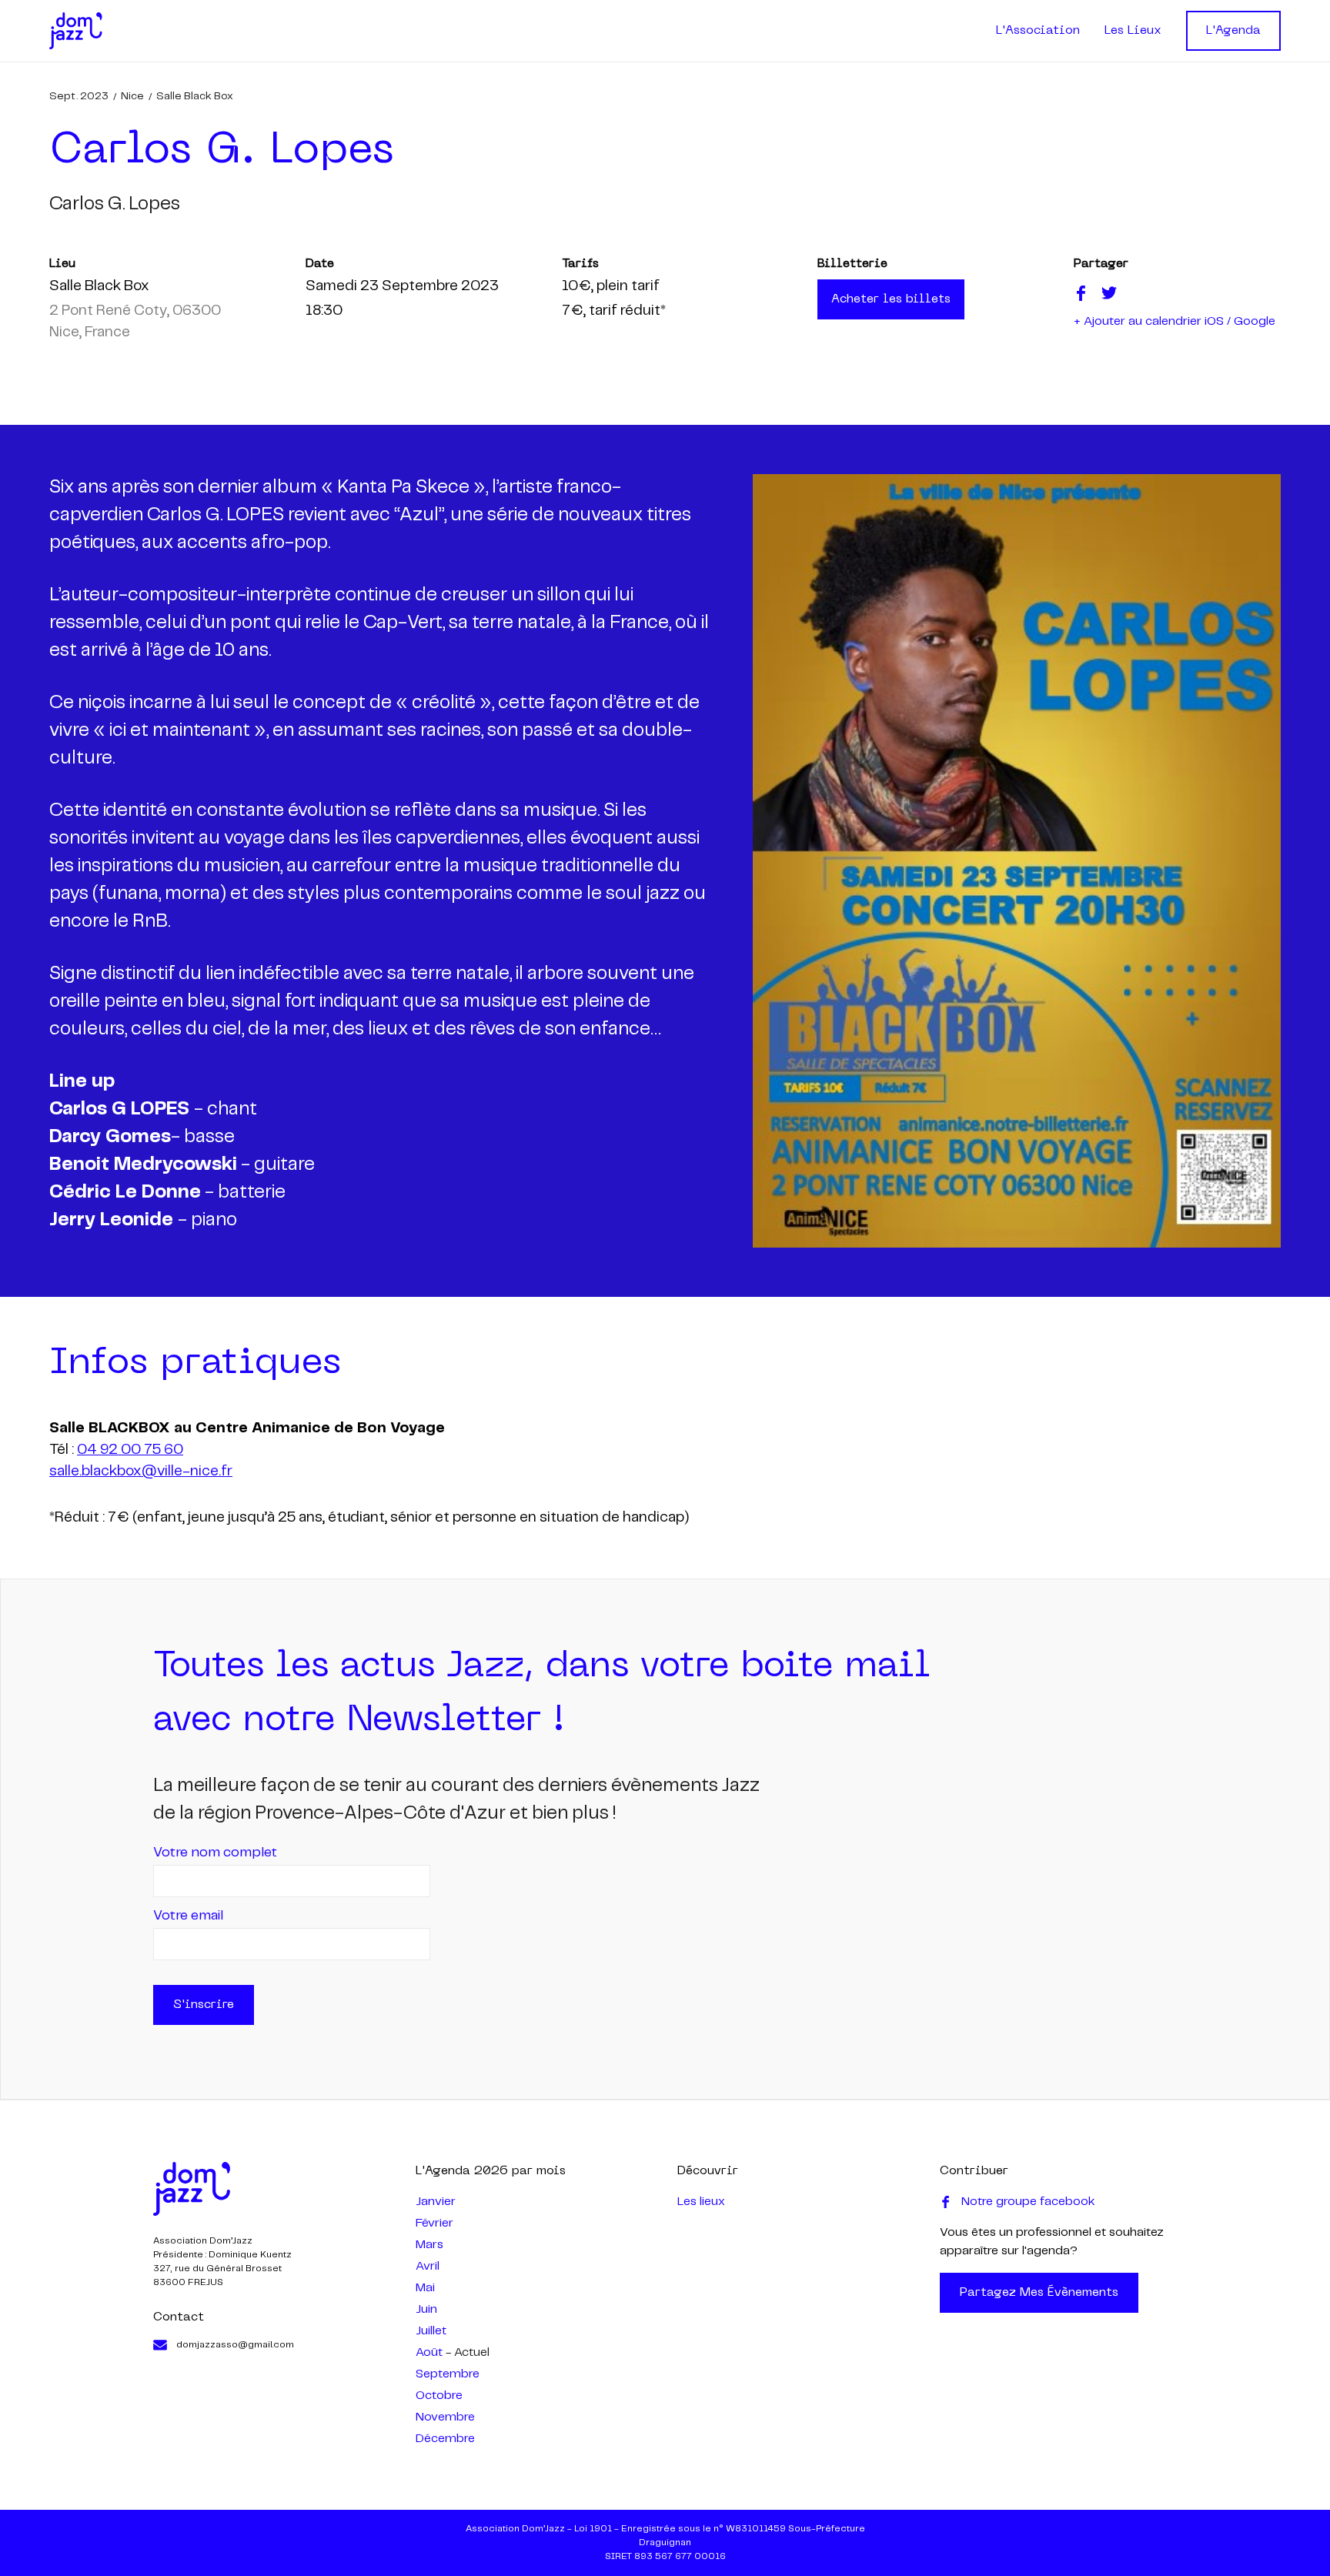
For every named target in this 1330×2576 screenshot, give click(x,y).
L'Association (1038, 31)
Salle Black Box (195, 96)
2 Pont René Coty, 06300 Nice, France (135, 322)
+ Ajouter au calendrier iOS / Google (1175, 321)
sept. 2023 (79, 96)
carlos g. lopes (115, 204)
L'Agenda (1233, 31)
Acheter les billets (891, 299)
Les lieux (701, 2202)
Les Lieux (1133, 31)
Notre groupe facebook (1028, 2202)
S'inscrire (204, 2005)
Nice (132, 96)
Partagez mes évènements (1039, 2293)
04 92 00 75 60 (130, 1450)
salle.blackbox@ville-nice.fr (141, 1472)
